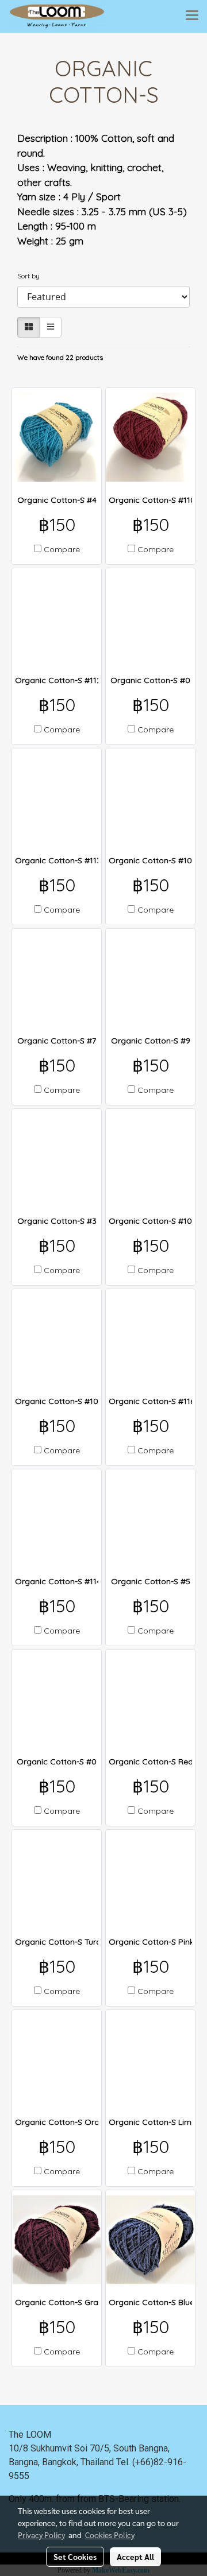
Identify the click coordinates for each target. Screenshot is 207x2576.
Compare (62, 549)
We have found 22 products (60, 357)
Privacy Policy (41, 2535)
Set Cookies (75, 2556)
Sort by (31, 276)
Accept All (135, 2556)
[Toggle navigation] (192, 16)
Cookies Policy (110, 2535)
